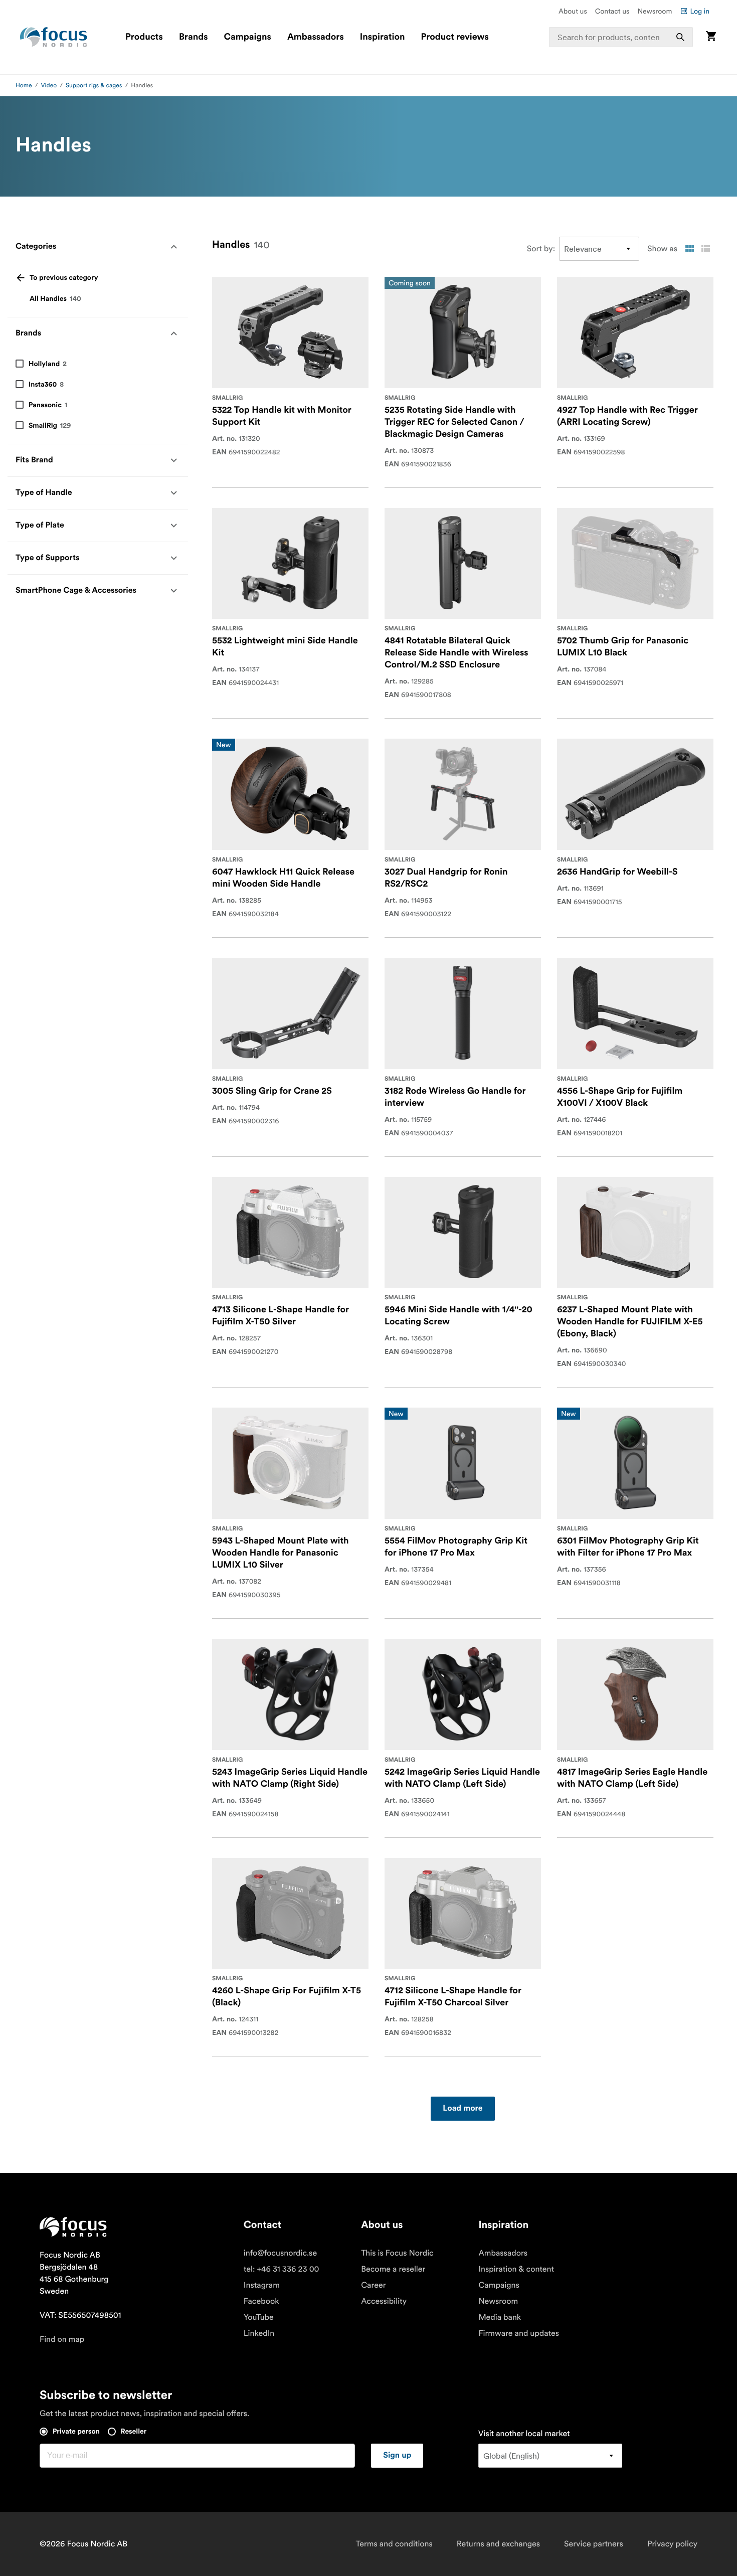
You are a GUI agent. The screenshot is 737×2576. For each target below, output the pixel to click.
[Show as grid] (689, 249)
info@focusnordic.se (280, 2253)
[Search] (680, 37)
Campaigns (248, 37)
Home (24, 85)
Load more (463, 2109)
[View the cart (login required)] (711, 37)
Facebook (261, 2301)
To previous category (64, 278)
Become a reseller (393, 2269)
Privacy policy (672, 2544)
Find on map (62, 2339)
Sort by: (541, 249)
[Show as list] (705, 249)
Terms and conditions (394, 2544)
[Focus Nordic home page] (54, 37)
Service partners (594, 2544)
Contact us (612, 11)
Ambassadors (316, 37)
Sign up (397, 2456)
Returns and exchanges (498, 2544)
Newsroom (655, 11)
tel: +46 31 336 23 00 (282, 2269)
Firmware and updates (519, 2333)
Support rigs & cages (94, 85)
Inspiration (383, 37)
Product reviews (454, 37)
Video (49, 85)
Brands (194, 37)
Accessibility (384, 2301)
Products (144, 37)
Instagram (262, 2285)
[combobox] (621, 37)
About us (573, 11)
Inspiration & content (516, 2269)
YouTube (259, 2317)
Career (373, 2285)
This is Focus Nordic (397, 2253)
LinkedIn (259, 2333)
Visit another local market (524, 2434)
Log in (700, 11)
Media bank (500, 2317)
